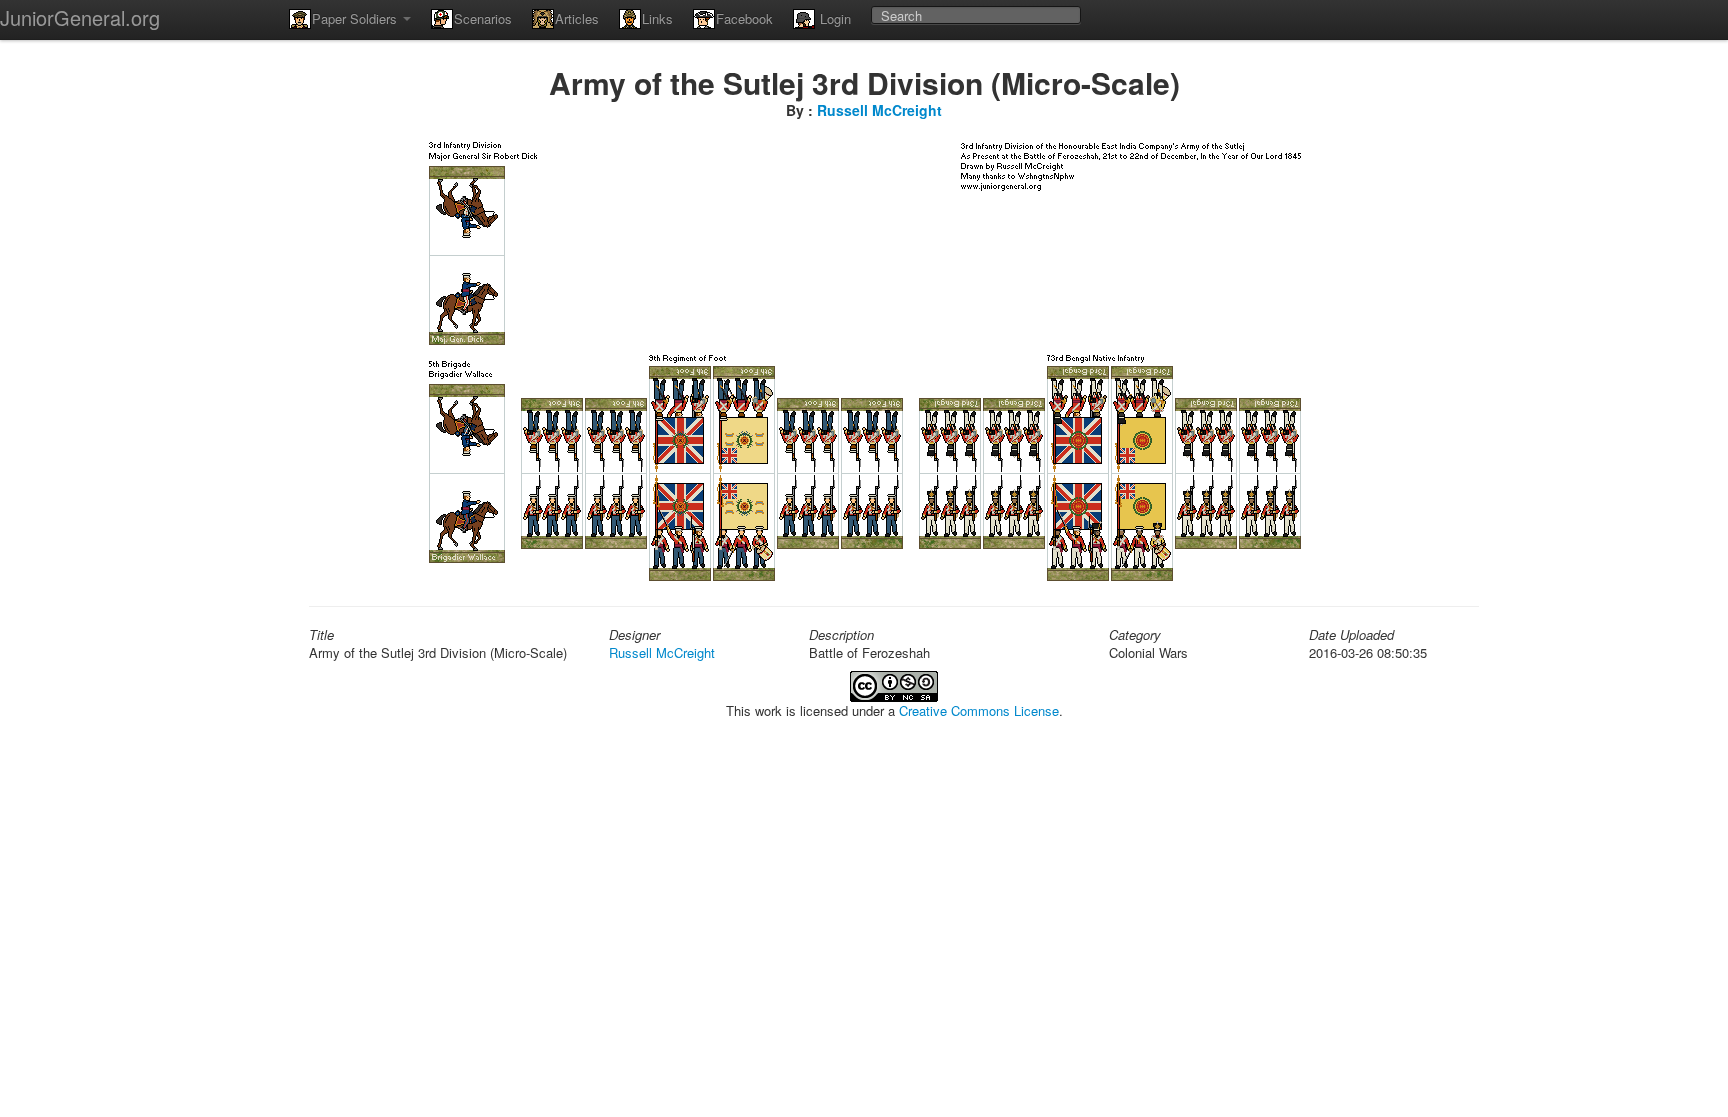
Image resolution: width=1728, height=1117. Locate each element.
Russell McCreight (879, 110)
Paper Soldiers (356, 18)
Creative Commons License (979, 710)
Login (833, 18)
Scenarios (483, 18)
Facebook (744, 18)
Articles (577, 18)
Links (657, 18)
